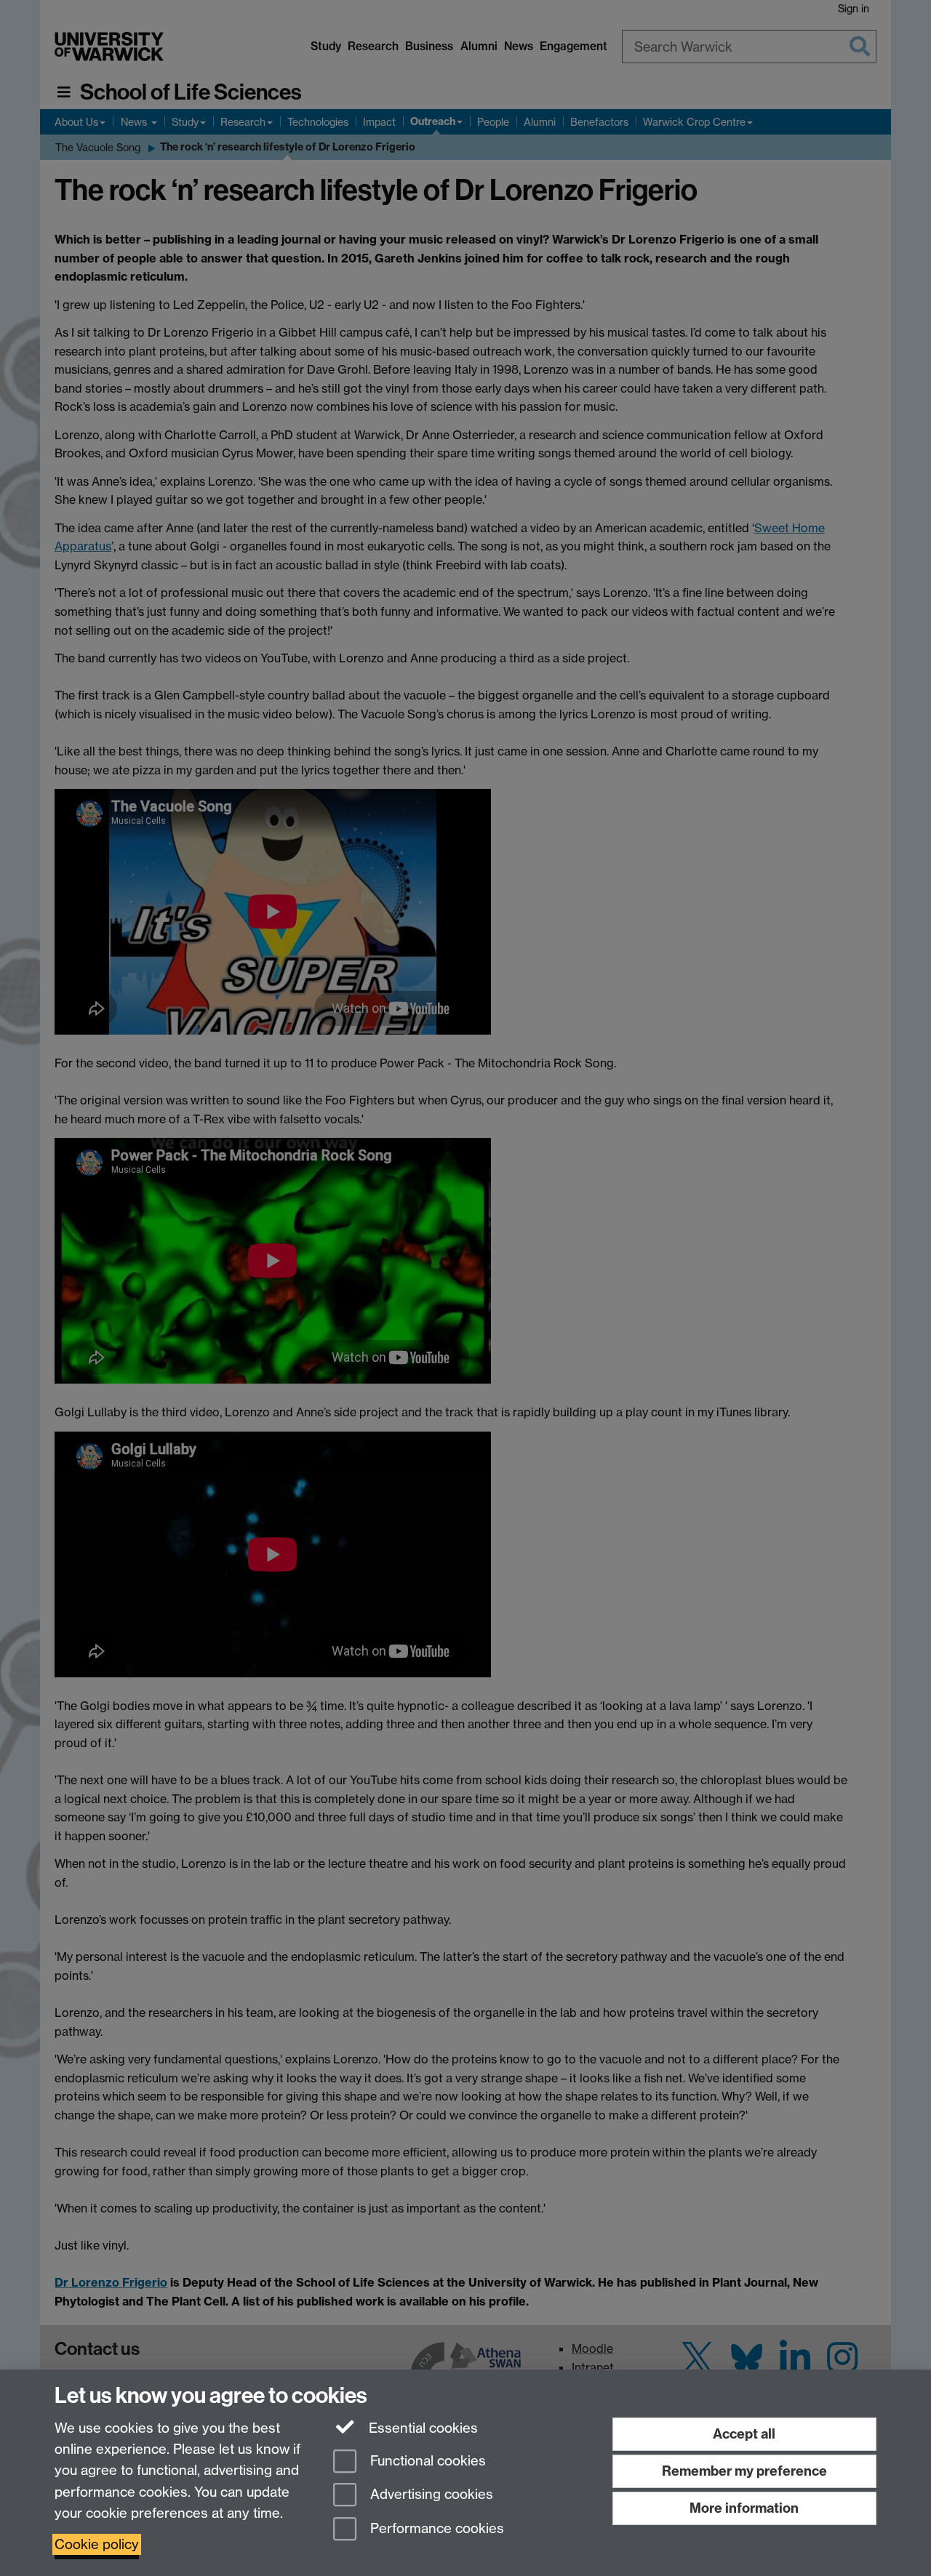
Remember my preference (744, 2471)
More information (744, 2508)
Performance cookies (435, 2529)
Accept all (744, 2434)
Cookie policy (97, 2544)
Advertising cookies (430, 2495)
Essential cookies (421, 2428)
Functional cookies (426, 2461)
